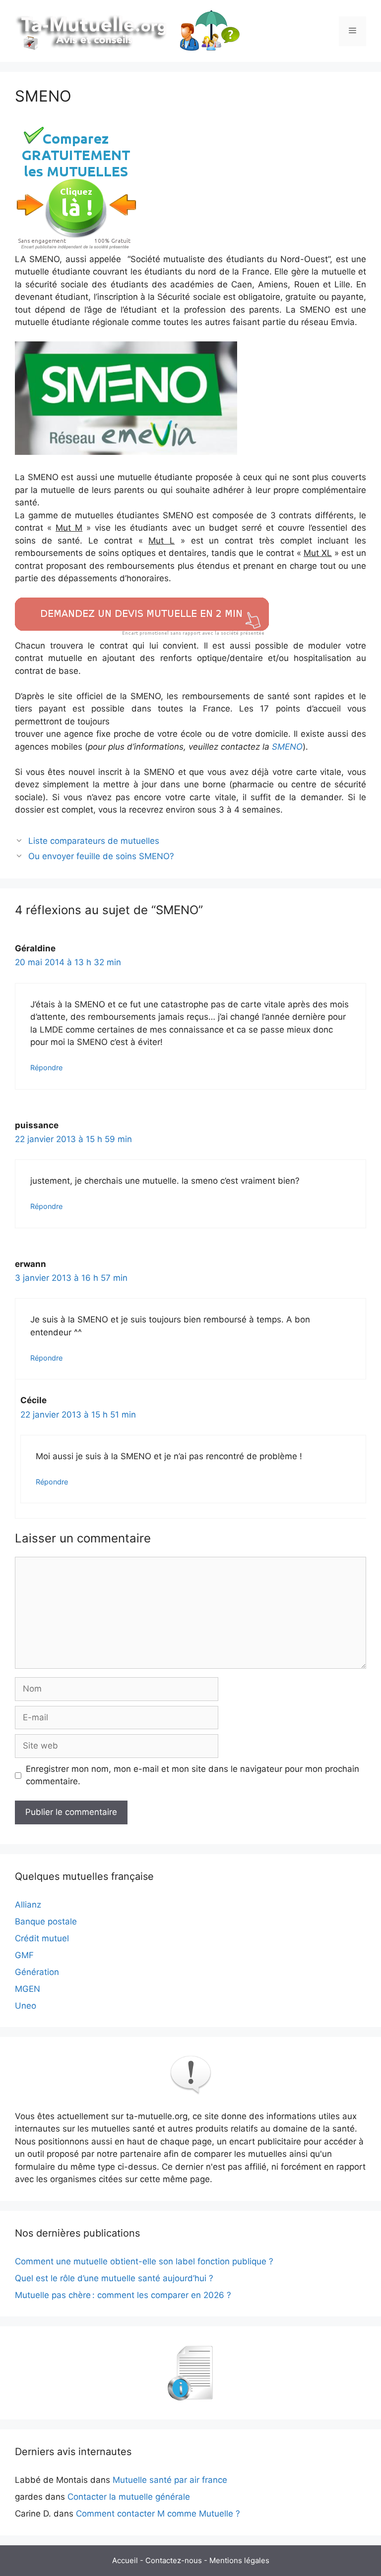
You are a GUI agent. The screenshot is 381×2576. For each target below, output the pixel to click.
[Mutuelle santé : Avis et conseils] (129, 30)
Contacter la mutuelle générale (129, 2497)
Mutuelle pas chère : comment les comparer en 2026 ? (123, 2295)
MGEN (28, 1989)
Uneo (26, 2006)
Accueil (125, 2560)
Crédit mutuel (42, 1938)
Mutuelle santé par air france (170, 2480)
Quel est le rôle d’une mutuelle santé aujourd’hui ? (114, 2278)
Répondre (46, 1068)
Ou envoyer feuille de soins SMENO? (101, 856)
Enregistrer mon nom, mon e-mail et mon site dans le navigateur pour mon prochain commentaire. (192, 1775)
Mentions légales (239, 2560)
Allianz (28, 1905)
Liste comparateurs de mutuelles (94, 841)
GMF (24, 1955)
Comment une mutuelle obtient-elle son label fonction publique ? (144, 2261)
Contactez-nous (174, 2560)
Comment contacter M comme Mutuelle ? (158, 2514)
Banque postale (46, 1921)
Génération (37, 1972)
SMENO (287, 747)
